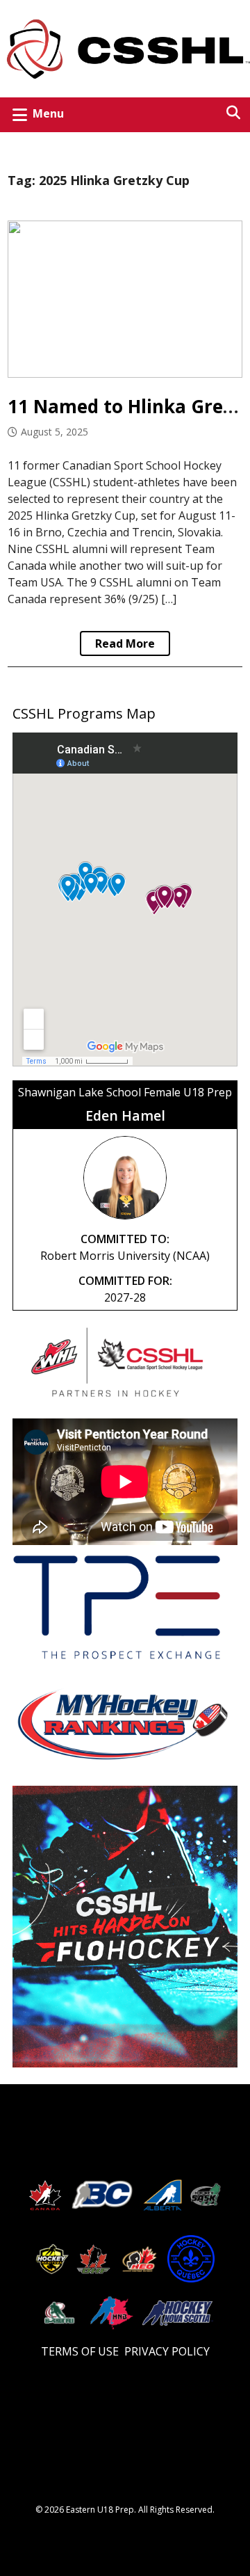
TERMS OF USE (80, 2351)
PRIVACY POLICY (167, 2351)
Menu (48, 113)
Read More (125, 643)
